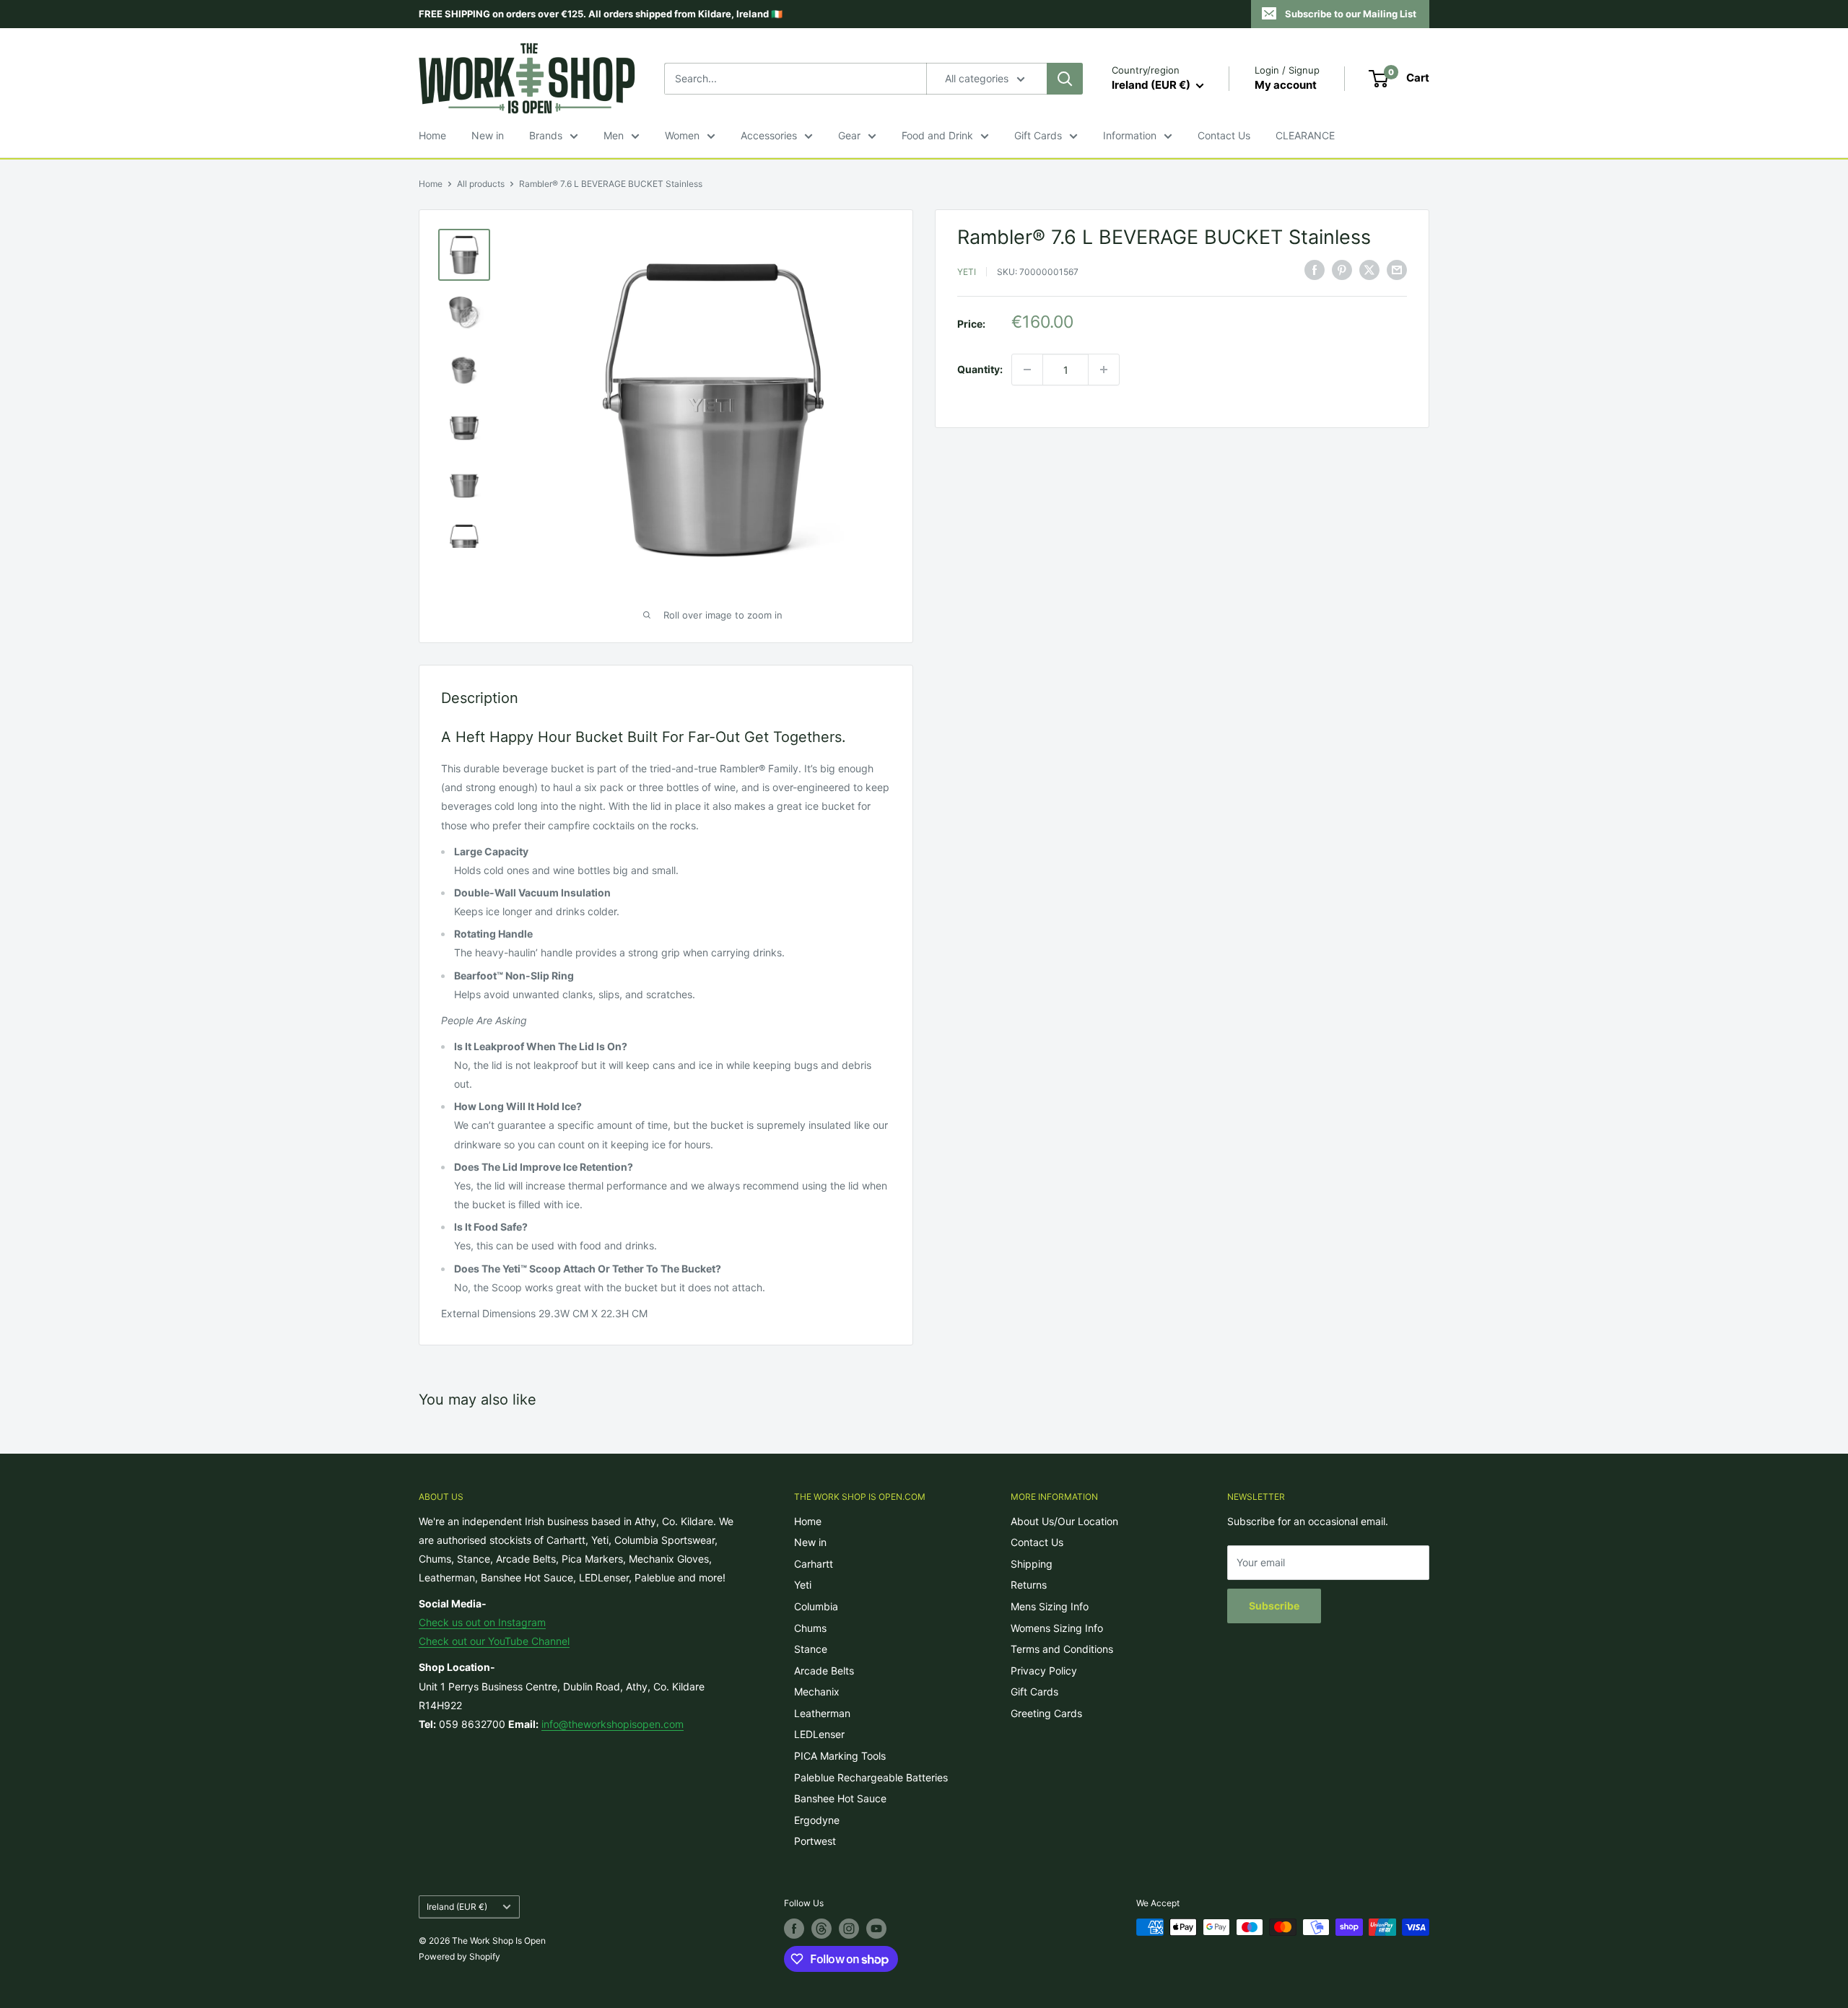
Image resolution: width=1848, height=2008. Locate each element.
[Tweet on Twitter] (1369, 270)
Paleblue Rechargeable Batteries (871, 1777)
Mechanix (817, 1691)
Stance (811, 1649)
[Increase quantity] (1104, 370)
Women (682, 135)
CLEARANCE (1305, 135)
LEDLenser (819, 1734)
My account (1286, 85)
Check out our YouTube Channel (494, 1641)
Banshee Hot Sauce (840, 1798)
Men (614, 135)
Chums (810, 1628)
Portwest (815, 1841)
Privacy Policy (1044, 1671)
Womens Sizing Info (1057, 1628)
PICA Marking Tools (840, 1756)
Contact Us (1224, 135)
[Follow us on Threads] (821, 1929)
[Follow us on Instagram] (849, 1929)
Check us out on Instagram (482, 1622)
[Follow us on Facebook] (794, 1929)
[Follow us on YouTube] (876, 1929)
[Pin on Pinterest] (1342, 270)
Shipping (1032, 1564)
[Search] (1065, 79)
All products (481, 184)
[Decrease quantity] (1027, 370)
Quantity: (980, 369)
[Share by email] (1397, 270)
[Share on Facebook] (1315, 270)
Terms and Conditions (1062, 1649)
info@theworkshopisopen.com (613, 1724)
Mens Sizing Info (1050, 1606)
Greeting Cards (1046, 1713)
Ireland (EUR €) (457, 1907)
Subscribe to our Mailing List (1351, 14)
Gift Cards (1038, 135)
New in (488, 135)
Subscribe (1274, 1606)
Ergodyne (817, 1820)
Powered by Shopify (459, 1956)
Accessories (769, 135)
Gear (849, 135)
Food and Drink (937, 135)
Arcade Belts (824, 1671)
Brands (546, 135)
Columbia (816, 1606)
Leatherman (822, 1713)
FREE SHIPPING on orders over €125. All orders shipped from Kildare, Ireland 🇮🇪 (601, 14)
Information (1130, 135)
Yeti (967, 272)
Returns (1029, 1585)
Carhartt (814, 1564)
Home (432, 135)
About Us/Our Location (1064, 1521)
